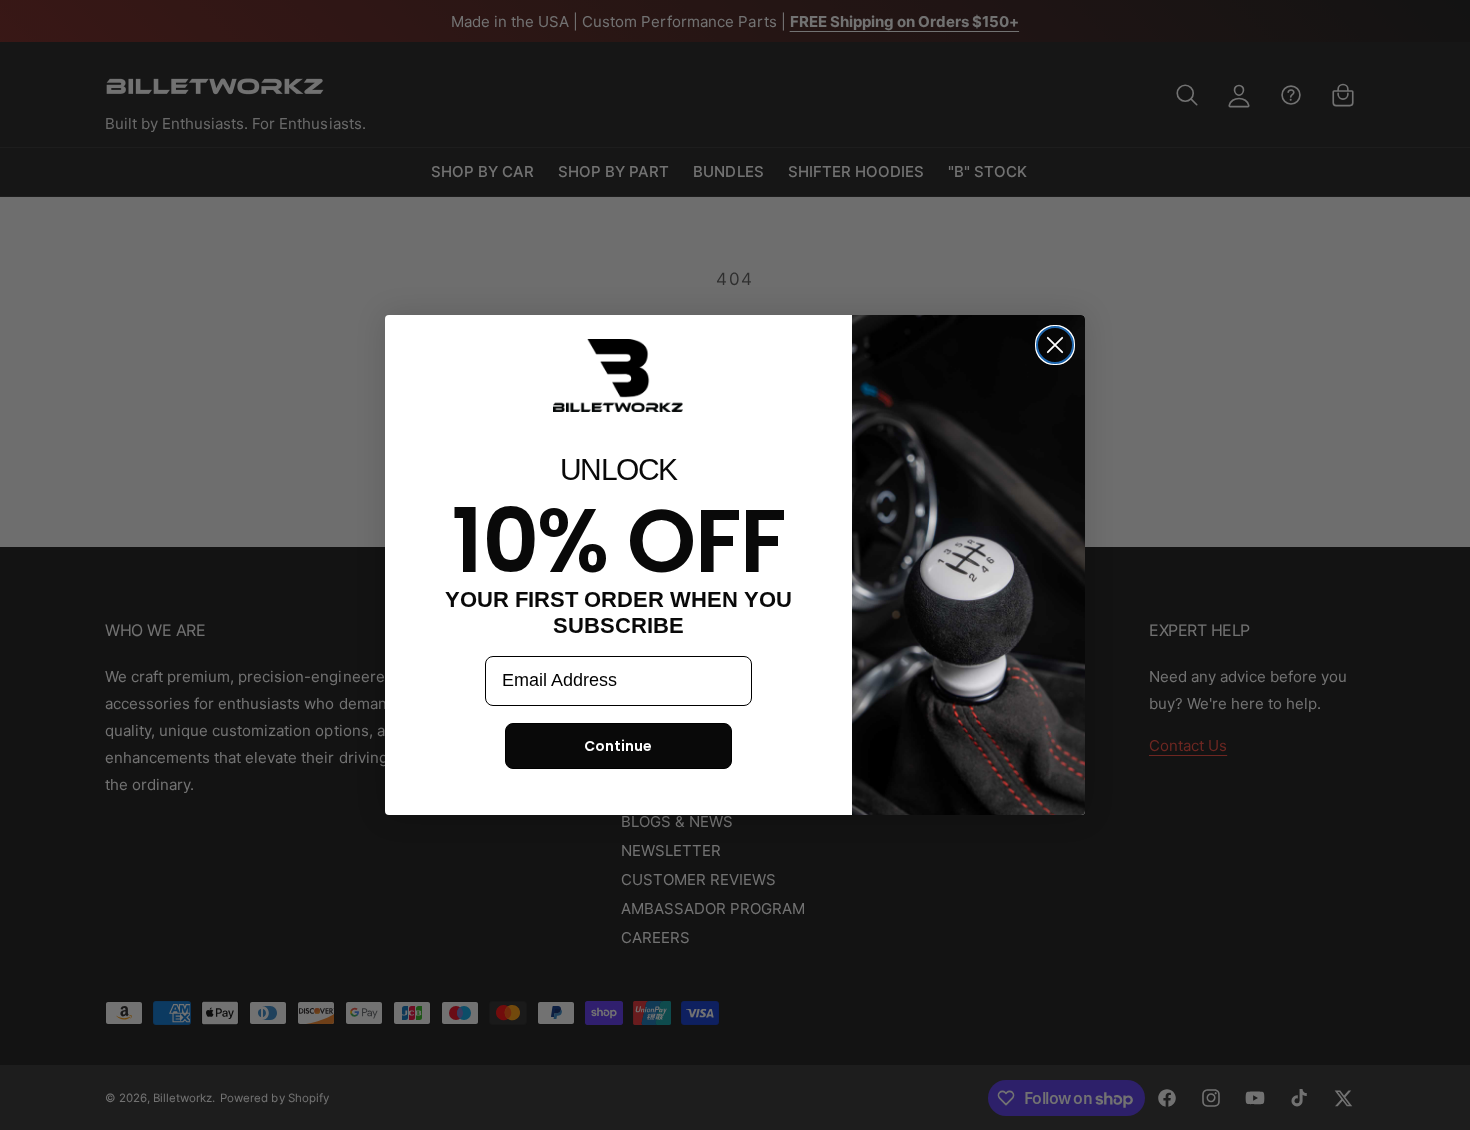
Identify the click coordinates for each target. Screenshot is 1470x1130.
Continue (618, 746)
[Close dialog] (1055, 345)
